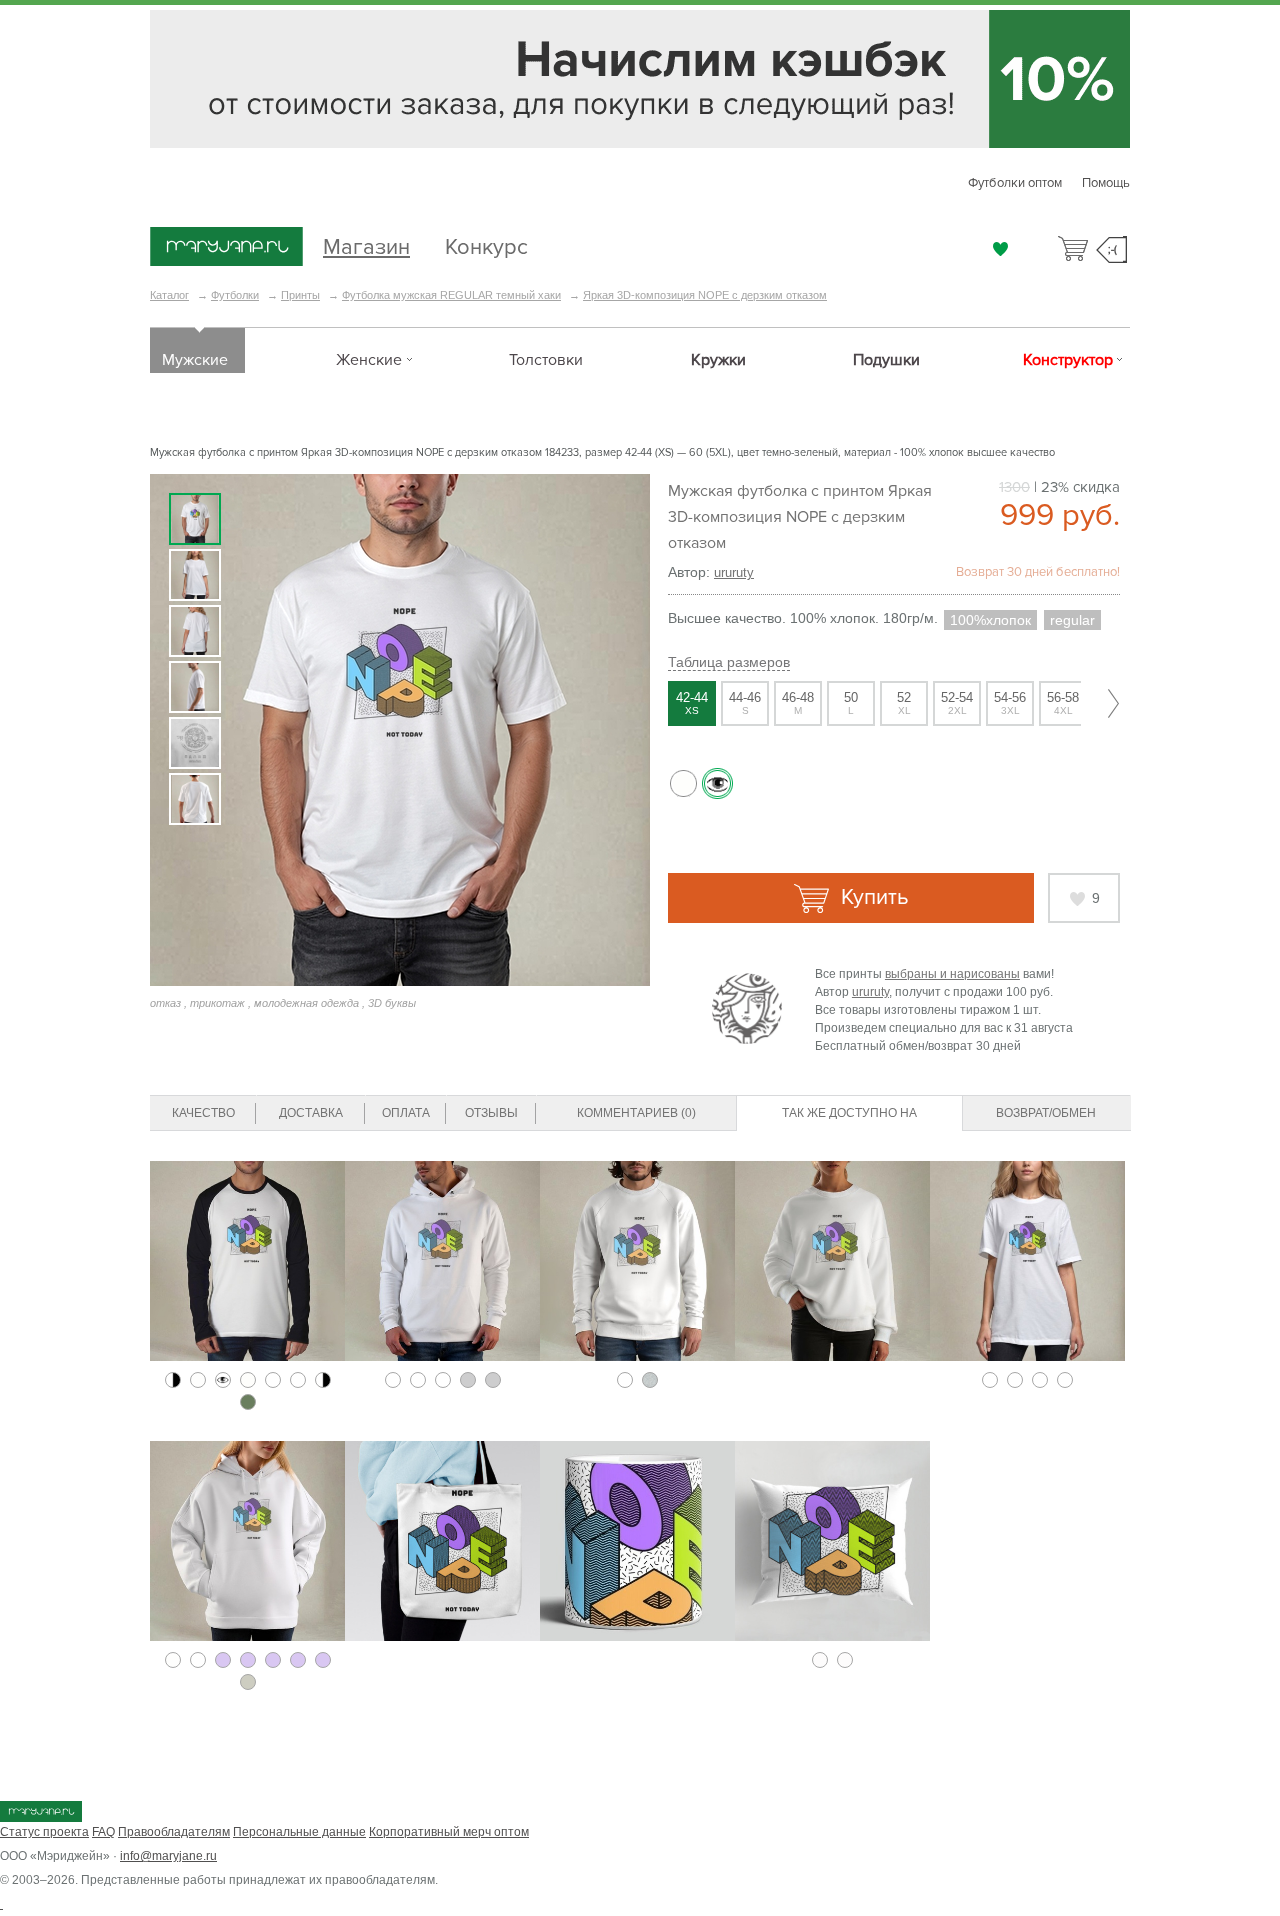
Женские (369, 360)
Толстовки (546, 360)
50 (851, 703)
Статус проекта (44, 1832)
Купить (871, 897)
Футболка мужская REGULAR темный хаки (451, 295)
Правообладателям (174, 1832)
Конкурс (486, 244)
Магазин (366, 244)
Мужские (195, 360)
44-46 (745, 703)
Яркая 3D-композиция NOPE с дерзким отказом (705, 295)
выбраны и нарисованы (952, 974)
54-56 (1010, 703)
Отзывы (491, 1113)
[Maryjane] (41, 1818)
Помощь (1106, 183)
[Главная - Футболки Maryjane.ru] (226, 248)
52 (904, 703)
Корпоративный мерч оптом (449, 1832)
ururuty (734, 572)
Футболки (235, 295)
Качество (203, 1113)
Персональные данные (299, 1832)
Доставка (311, 1113)
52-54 (957, 703)
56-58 (1063, 703)
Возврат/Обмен (1046, 1113)
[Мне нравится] (1000, 249)
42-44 (692, 703)
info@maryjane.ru (168, 1856)
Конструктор (1068, 360)
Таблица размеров (729, 662)
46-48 (798, 703)
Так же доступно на (849, 1113)
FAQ (103, 1832)
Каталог (169, 295)
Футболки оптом (1015, 183)
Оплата (406, 1113)
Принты (300, 295)
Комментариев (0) (636, 1113)
